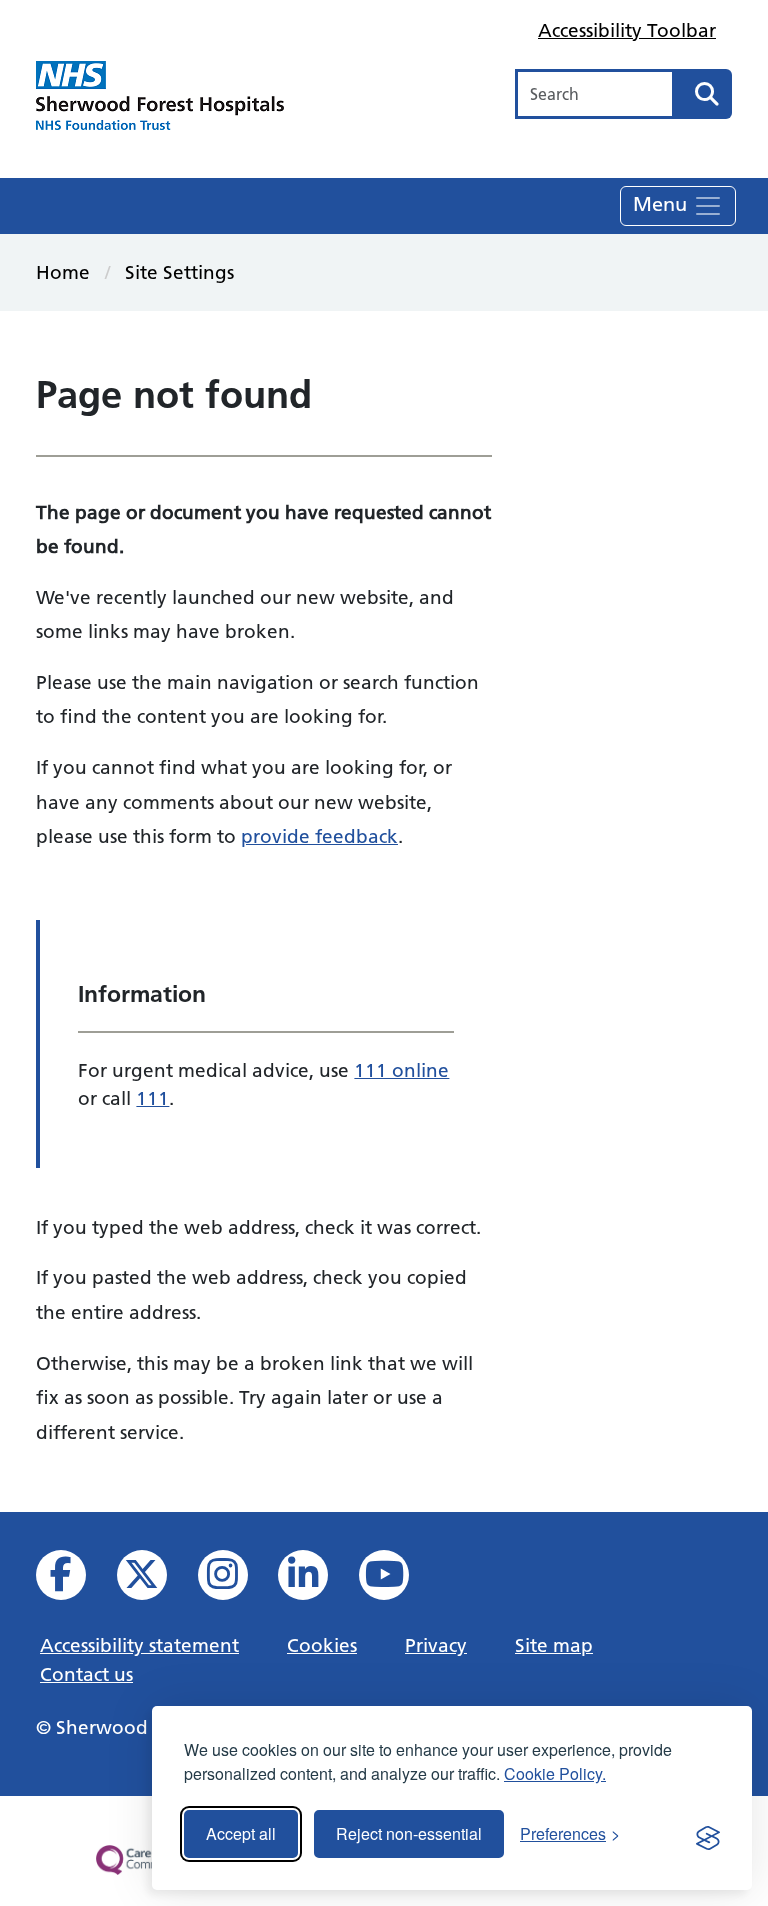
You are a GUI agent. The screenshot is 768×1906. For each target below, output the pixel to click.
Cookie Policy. (555, 1773)
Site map (554, 1645)
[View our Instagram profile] (236, 1580)
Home (63, 272)
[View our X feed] (155, 1580)
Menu (663, 203)
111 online (401, 1070)
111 (152, 1098)
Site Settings (179, 272)
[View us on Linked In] (316, 1580)
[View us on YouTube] (397, 1580)
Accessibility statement (139, 1645)
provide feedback (319, 836)
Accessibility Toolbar (627, 30)
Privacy (436, 1645)
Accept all (241, 1833)
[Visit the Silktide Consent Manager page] (708, 1834)
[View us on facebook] (74, 1580)
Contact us (86, 1674)
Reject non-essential (409, 1833)
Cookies (322, 1645)
